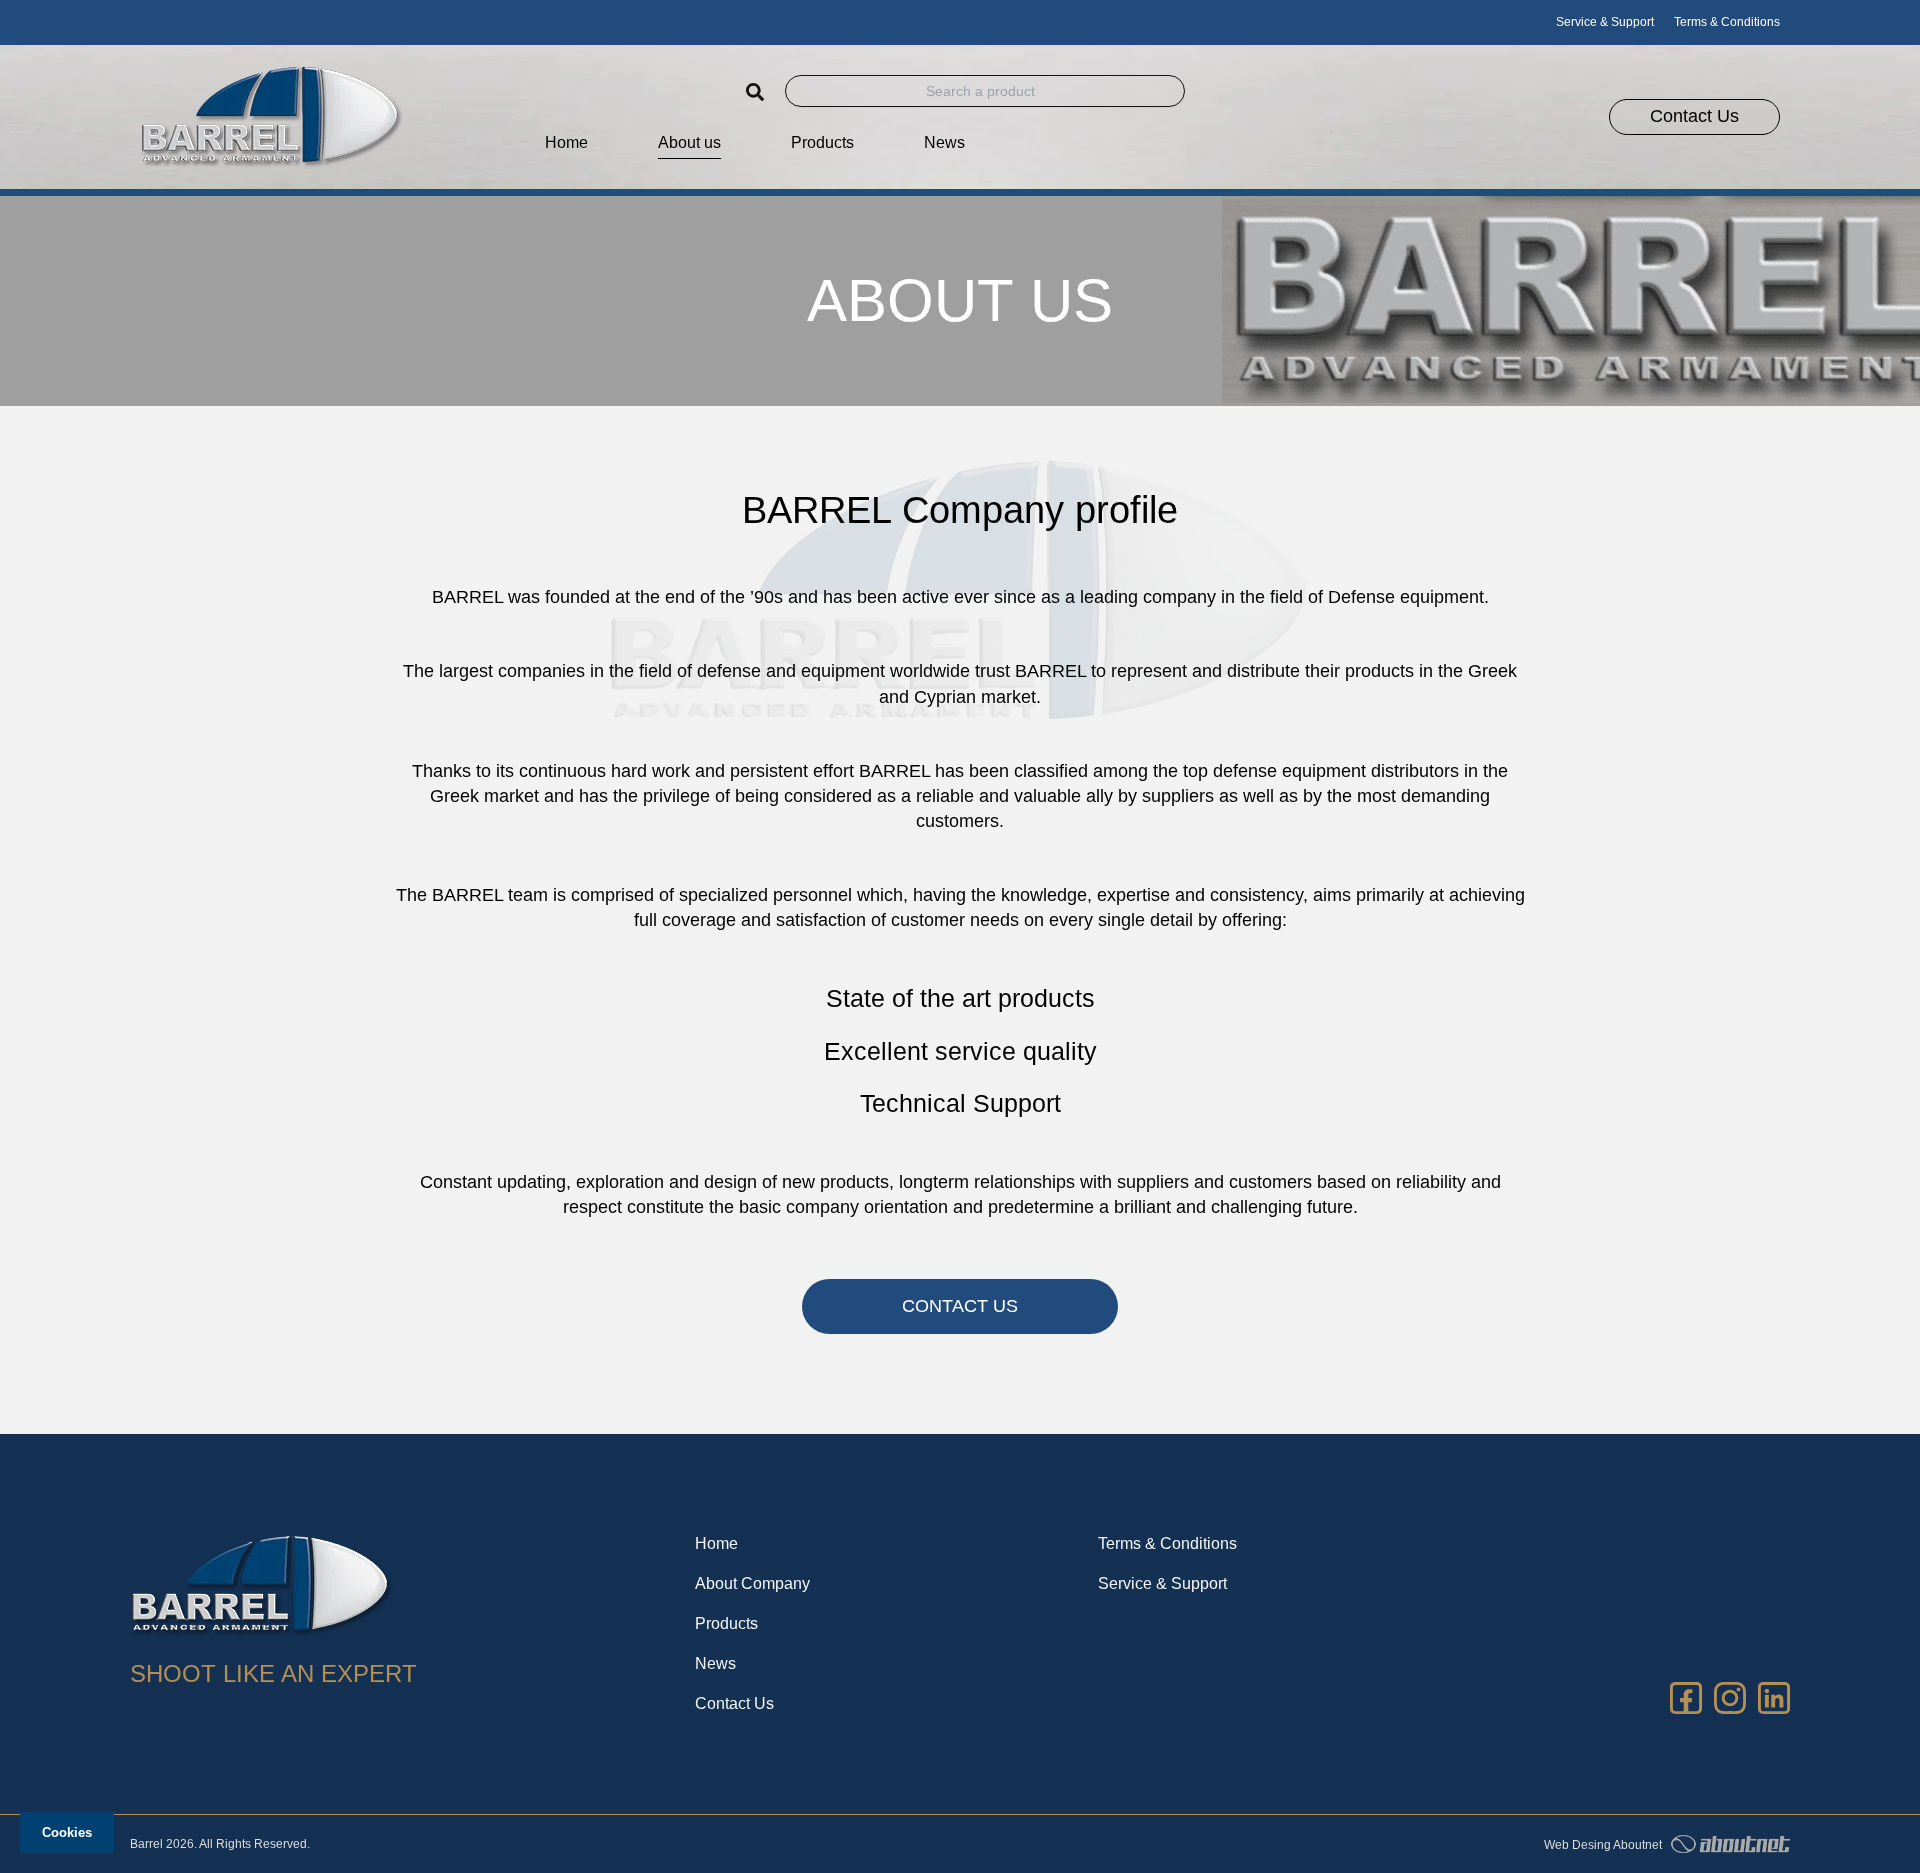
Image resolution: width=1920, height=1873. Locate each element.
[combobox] (985, 91)
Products (726, 1623)
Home (566, 142)
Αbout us (689, 142)
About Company (752, 1583)
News (944, 142)
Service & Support (1605, 22)
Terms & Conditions (1727, 22)
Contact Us (734, 1703)
